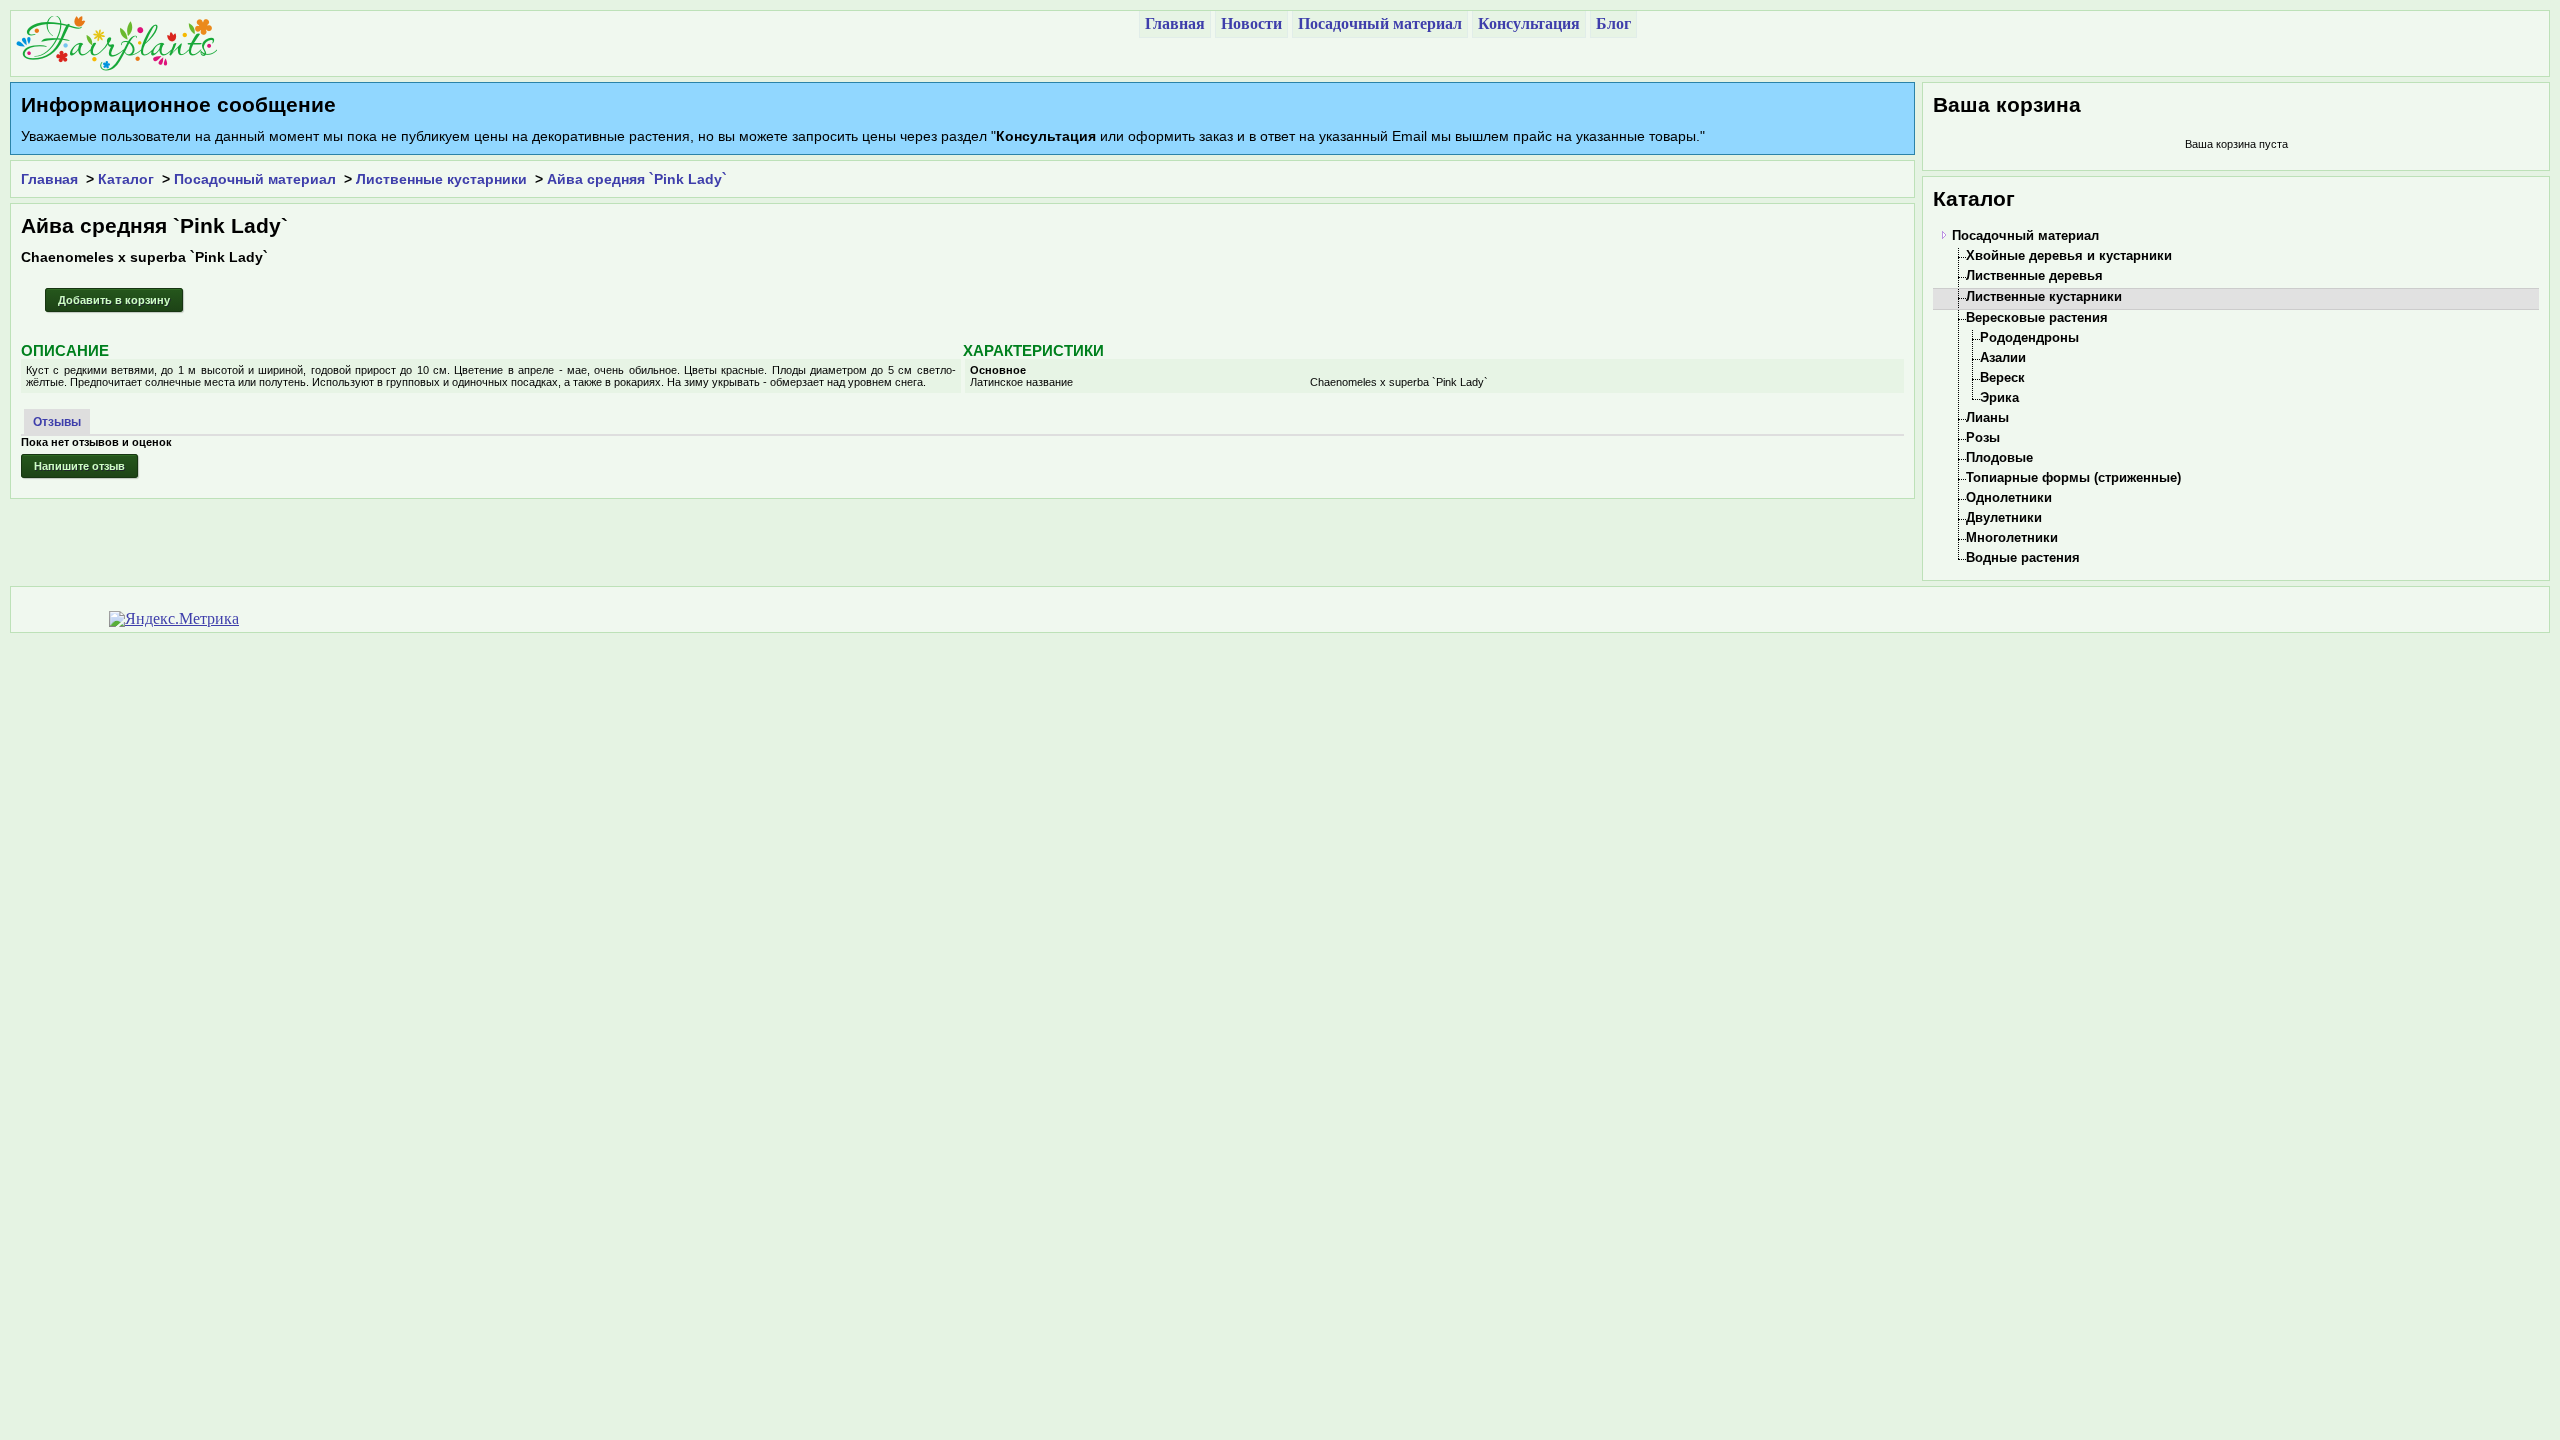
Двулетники (2004, 517)
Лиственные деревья (2034, 275)
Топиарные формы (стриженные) (2073, 477)
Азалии (2003, 357)
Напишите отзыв (79, 466)
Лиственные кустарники (441, 179)
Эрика (1999, 397)
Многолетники (2012, 537)
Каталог (126, 179)
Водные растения (2023, 557)
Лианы (1987, 417)
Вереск (2002, 377)
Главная (49, 179)
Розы (1983, 437)
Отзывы (57, 422)
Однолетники (2009, 497)
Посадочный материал (255, 179)
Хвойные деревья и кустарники (2069, 255)
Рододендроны (2029, 337)
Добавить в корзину (114, 300)
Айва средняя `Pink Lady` (637, 179)
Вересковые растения (2037, 317)
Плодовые (1999, 457)
